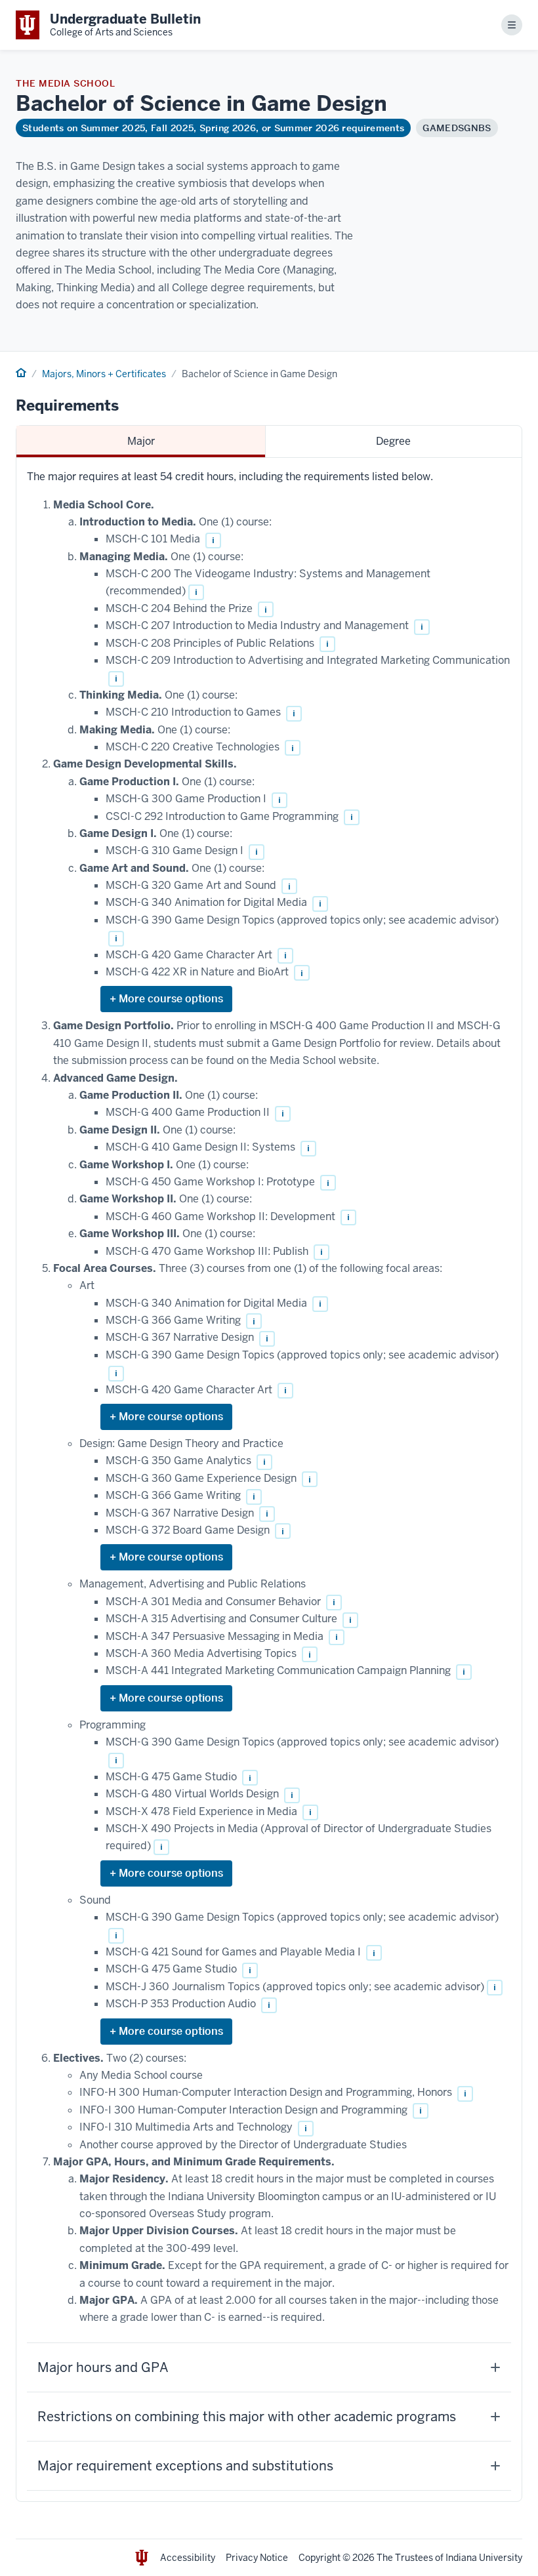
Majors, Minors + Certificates (104, 374)
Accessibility (188, 2558)
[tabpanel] (269, 1480)
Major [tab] (141, 441)
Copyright (320, 2558)
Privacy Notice (257, 2558)
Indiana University (484, 2558)
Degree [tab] (393, 441)
